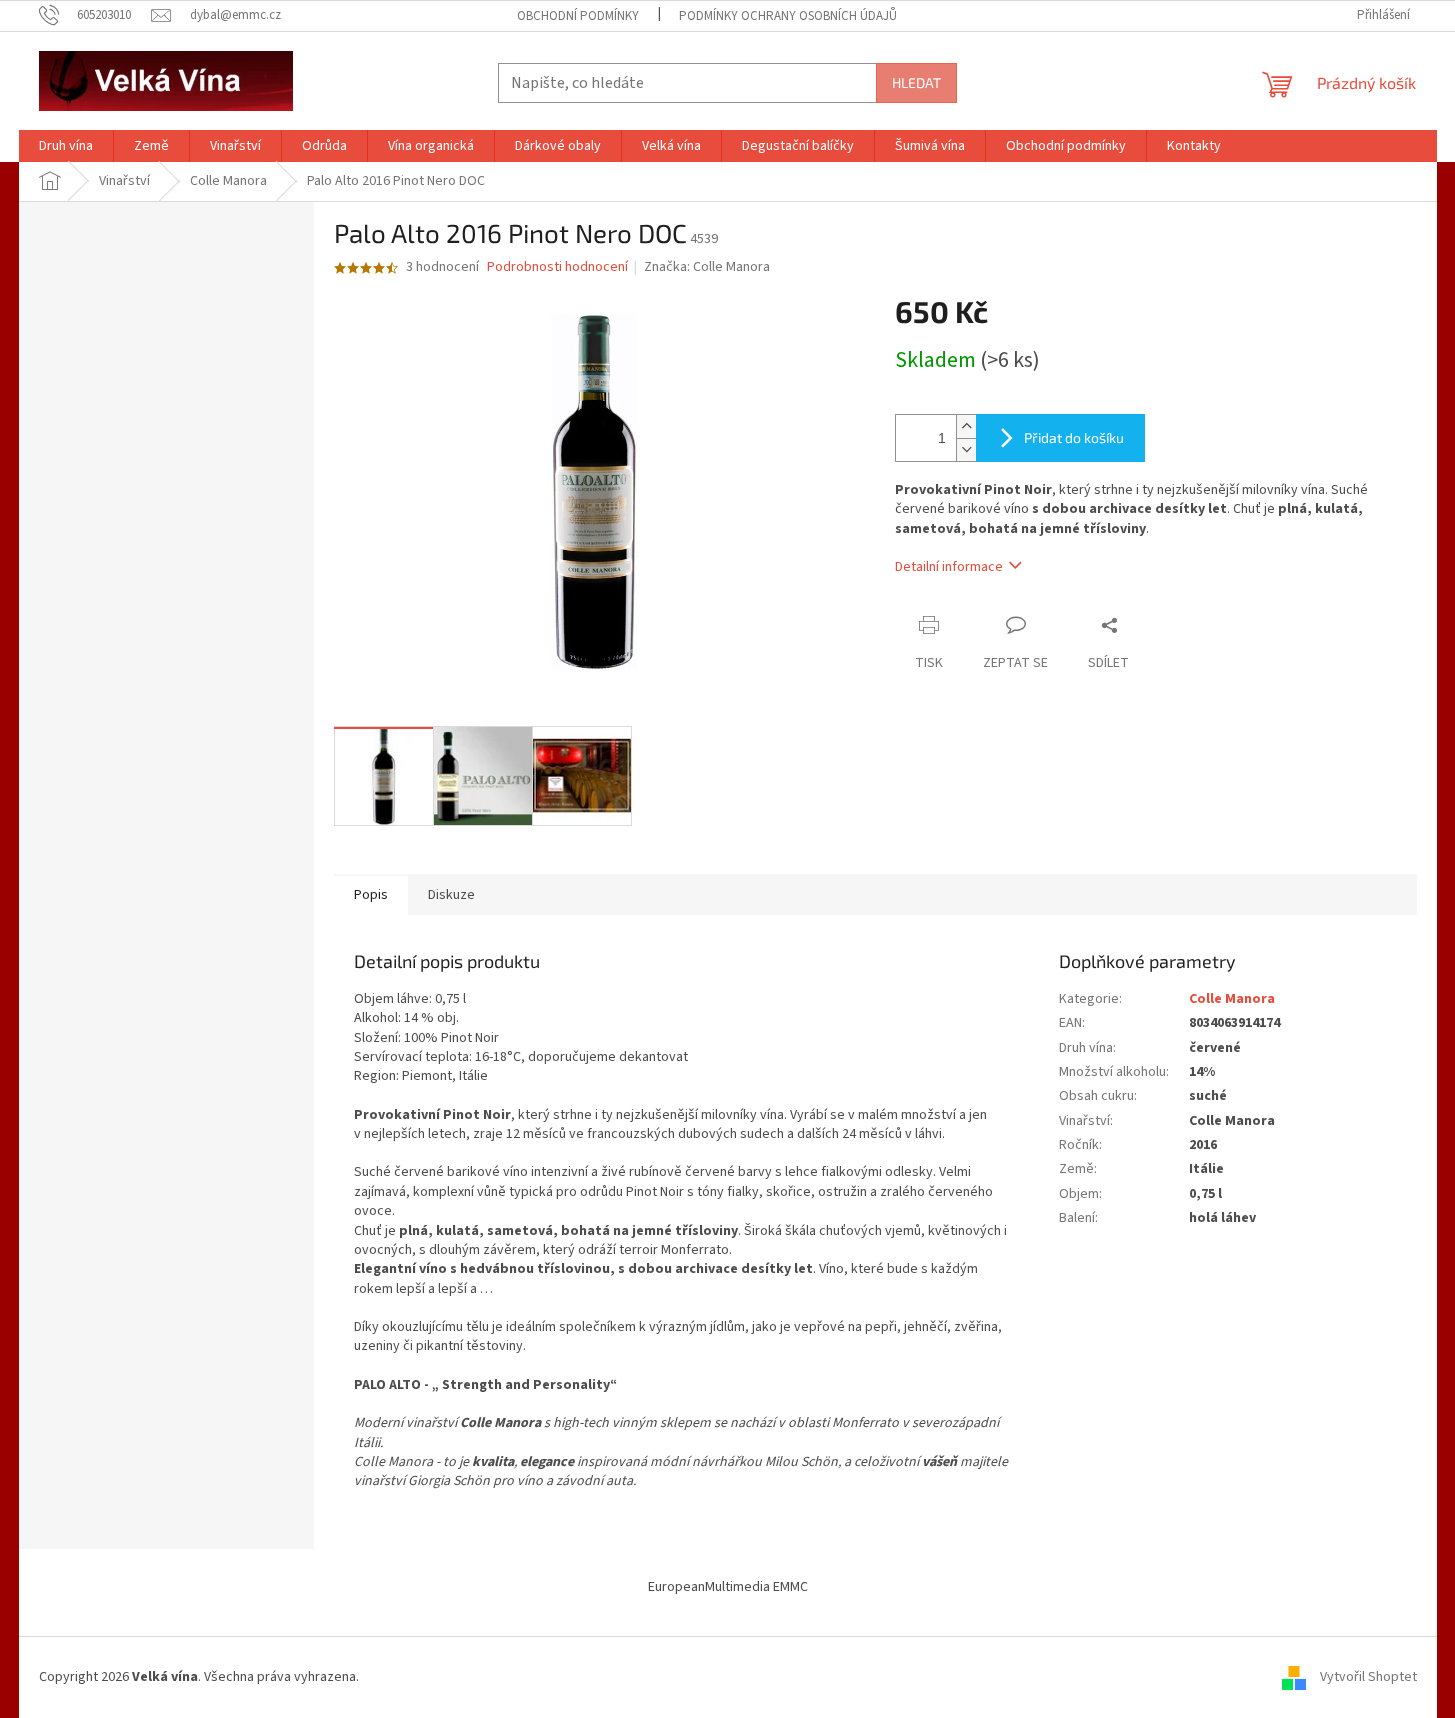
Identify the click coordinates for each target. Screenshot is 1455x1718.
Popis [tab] (371, 895)
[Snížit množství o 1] (966, 449)
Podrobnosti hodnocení (557, 267)
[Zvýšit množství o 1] (966, 426)
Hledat (916, 82)
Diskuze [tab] (451, 895)
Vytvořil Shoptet (1368, 1677)
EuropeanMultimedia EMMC (728, 1587)
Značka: (707, 267)
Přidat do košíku (1074, 437)
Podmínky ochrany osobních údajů (788, 16)
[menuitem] (66, 146)
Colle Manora (1232, 999)
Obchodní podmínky (578, 16)
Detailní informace (949, 567)
